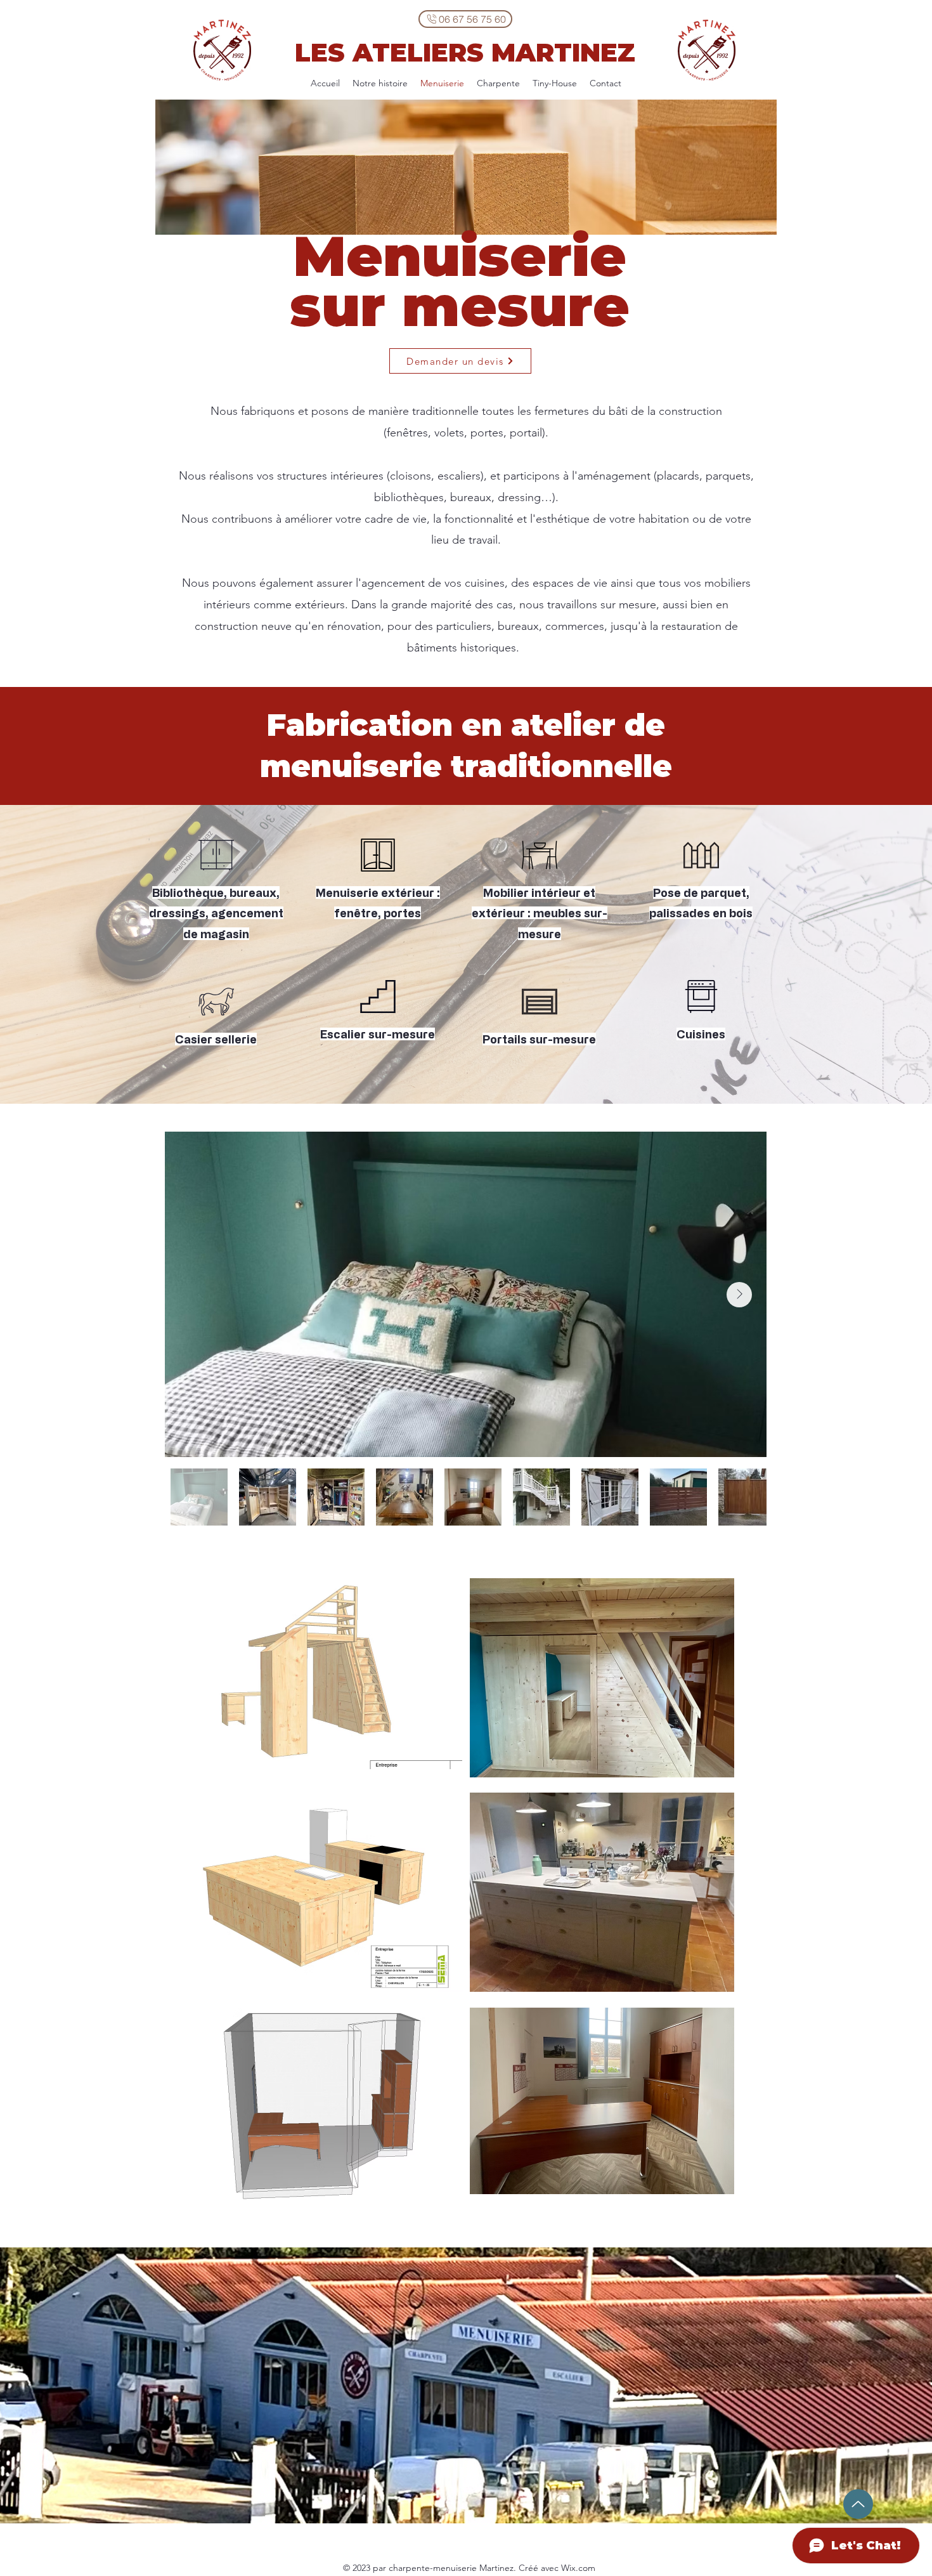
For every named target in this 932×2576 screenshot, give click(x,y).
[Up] (858, 2504)
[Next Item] (739, 1295)
